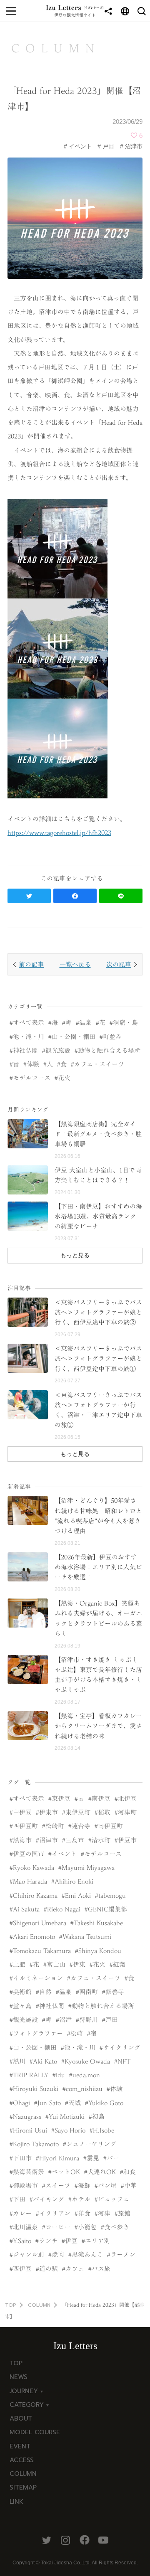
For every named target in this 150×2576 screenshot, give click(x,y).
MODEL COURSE (35, 2432)
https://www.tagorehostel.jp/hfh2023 (59, 833)
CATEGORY (27, 2405)
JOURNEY (24, 2391)
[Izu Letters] (75, 7)
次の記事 (119, 964)
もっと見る (75, 1255)
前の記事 (31, 964)
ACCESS (22, 2460)
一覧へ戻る (75, 964)
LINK (16, 2502)
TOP (11, 2305)
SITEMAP (23, 2487)
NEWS (19, 2377)
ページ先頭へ (135, 2561)
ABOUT (21, 2418)
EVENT (20, 2446)
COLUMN (39, 2305)
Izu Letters (75, 2346)
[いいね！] (134, 135)
